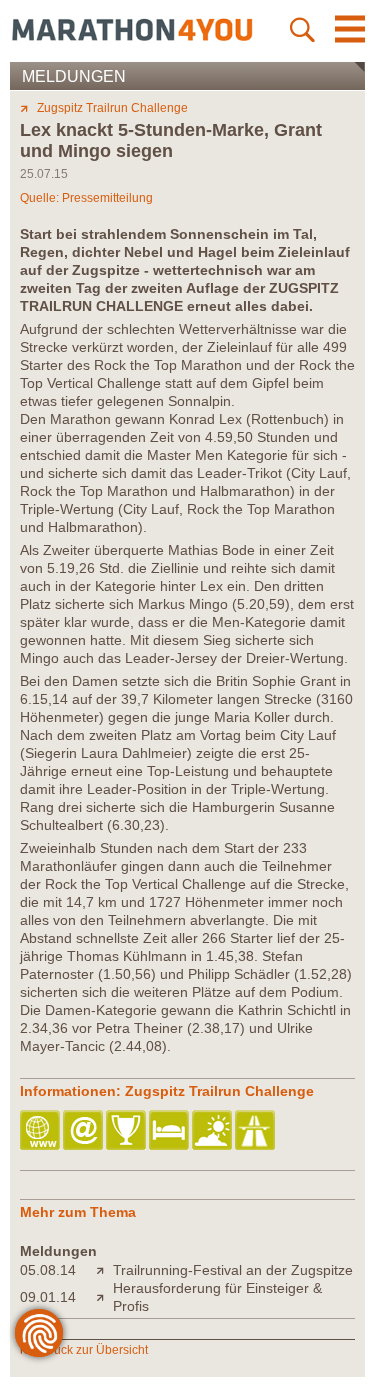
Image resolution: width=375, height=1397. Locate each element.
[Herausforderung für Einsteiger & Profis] (104, 1297)
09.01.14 (48, 1297)
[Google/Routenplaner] (256, 1131)
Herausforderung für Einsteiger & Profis (217, 1297)
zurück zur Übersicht (92, 1350)
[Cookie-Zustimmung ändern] (39, 1333)
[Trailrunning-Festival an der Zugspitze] (104, 1270)
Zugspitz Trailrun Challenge (112, 108)
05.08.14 (48, 1270)
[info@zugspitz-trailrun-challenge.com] (84, 1131)
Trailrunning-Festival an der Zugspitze (233, 1270)
